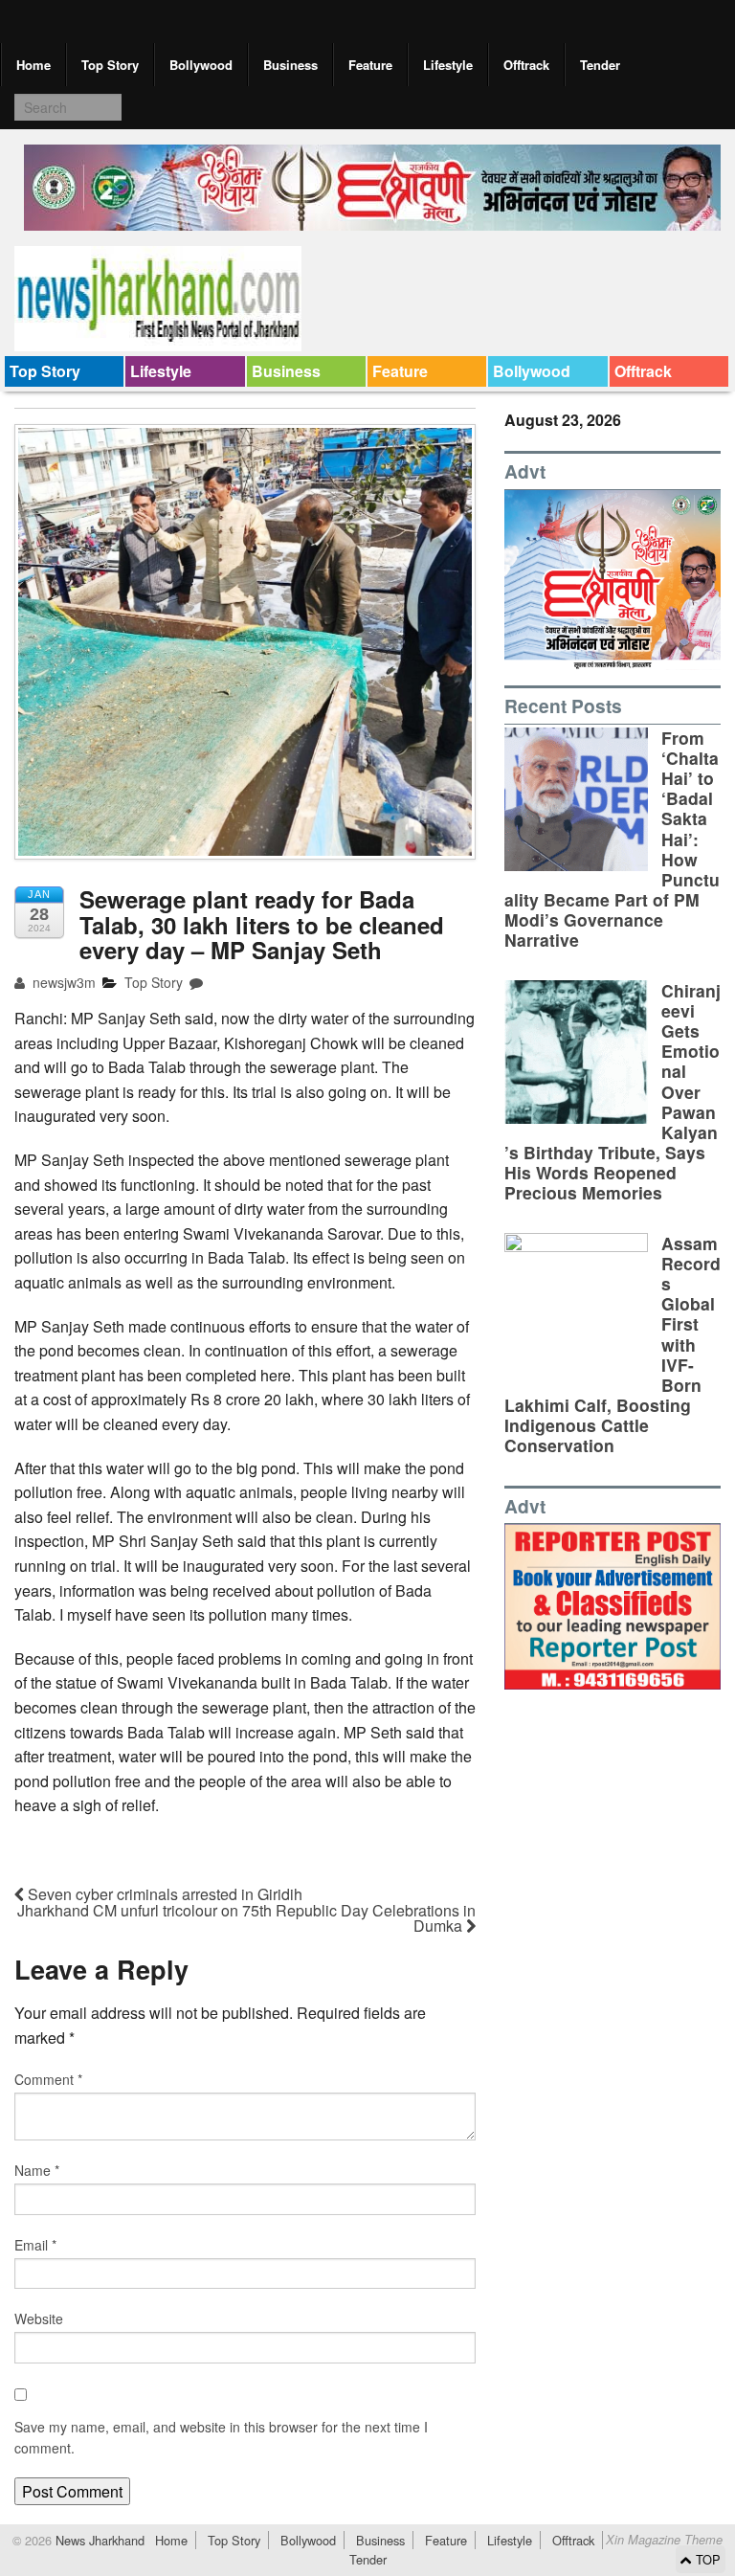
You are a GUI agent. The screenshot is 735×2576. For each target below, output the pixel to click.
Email (35, 2245)
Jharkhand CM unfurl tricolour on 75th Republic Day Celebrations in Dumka (246, 1918)
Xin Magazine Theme (664, 2540)
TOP (706, 2559)
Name (37, 2170)
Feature (370, 65)
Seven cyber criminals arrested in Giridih (163, 1894)
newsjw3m (62, 982)
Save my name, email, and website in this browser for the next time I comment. (221, 2437)
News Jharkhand (98, 2540)
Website (39, 2318)
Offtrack (526, 65)
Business (290, 65)
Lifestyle (448, 65)
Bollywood (201, 65)
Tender (600, 65)
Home (33, 65)
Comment (48, 2079)
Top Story (110, 65)
